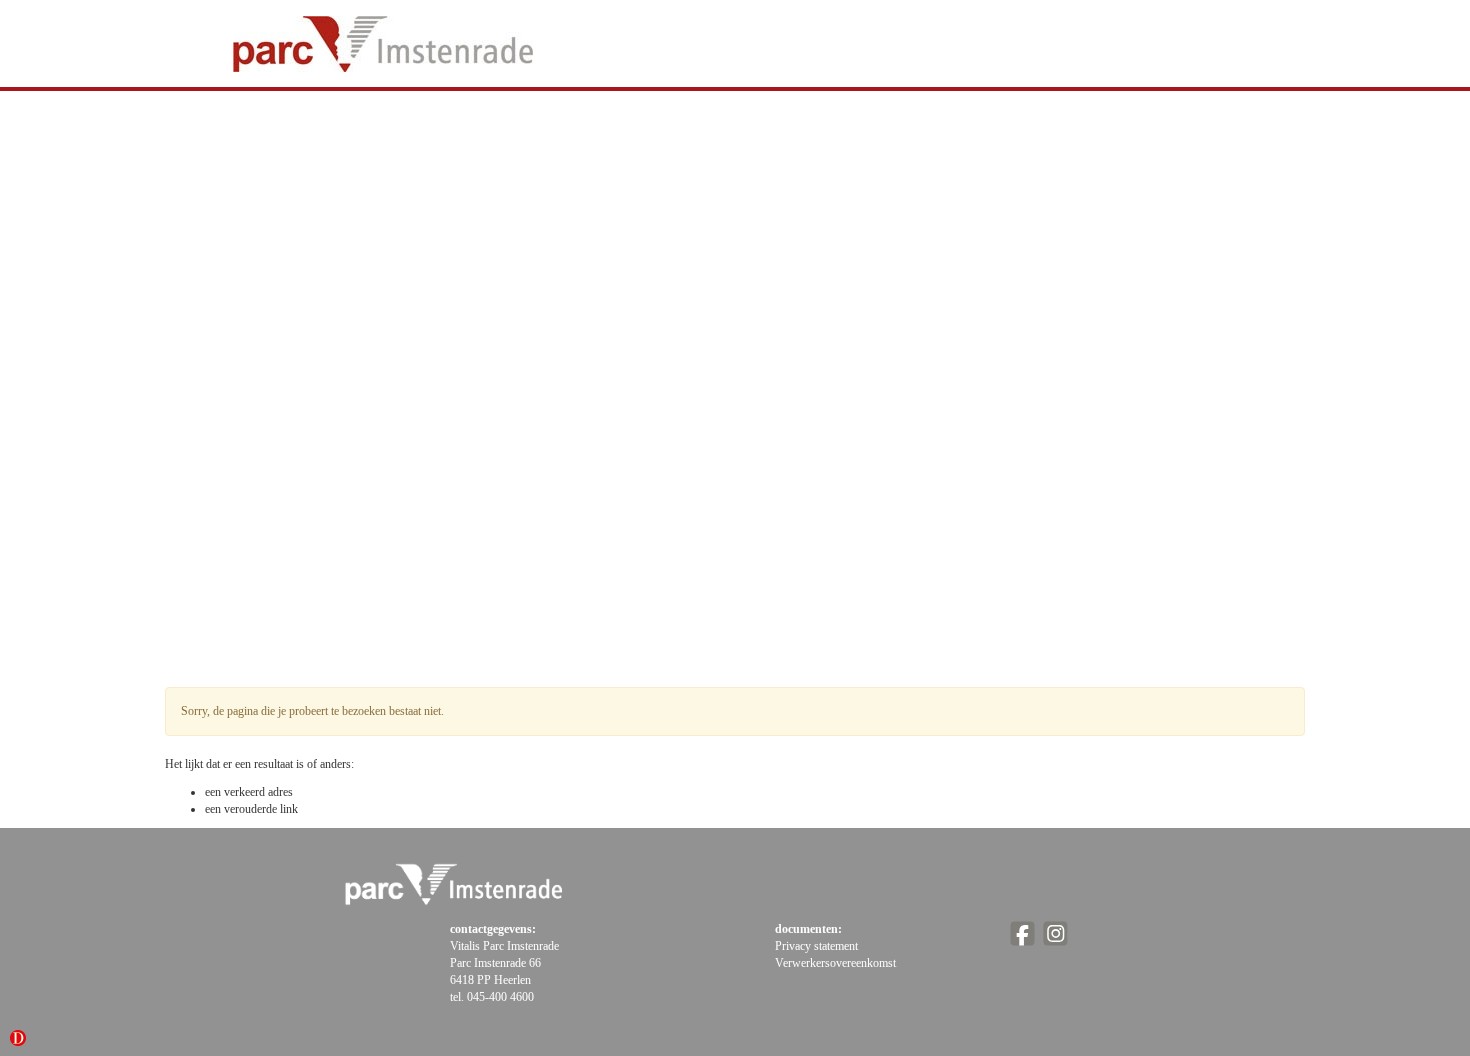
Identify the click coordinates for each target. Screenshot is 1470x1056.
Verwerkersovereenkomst (835, 963)
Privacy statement (816, 946)
